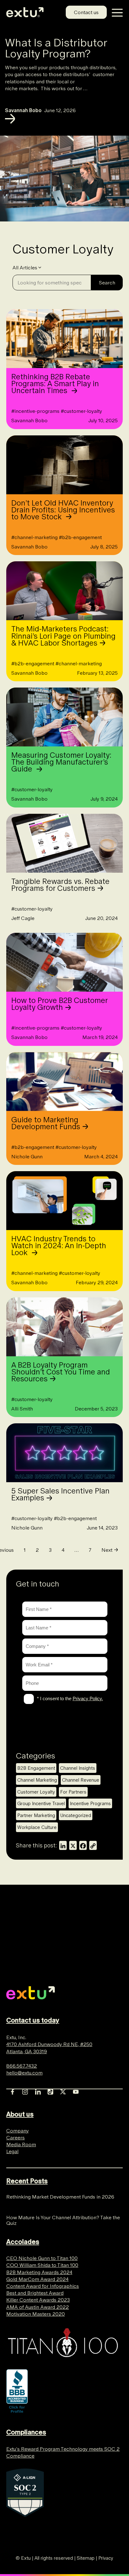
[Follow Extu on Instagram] (25, 2090)
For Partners (73, 1792)
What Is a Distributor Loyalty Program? (56, 48)
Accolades (23, 2242)
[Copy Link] (93, 1845)
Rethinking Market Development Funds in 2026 (61, 2197)
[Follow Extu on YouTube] (76, 2090)
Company (18, 2131)
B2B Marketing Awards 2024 (39, 2272)
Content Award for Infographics (43, 2286)
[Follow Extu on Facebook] (13, 2090)
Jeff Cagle (23, 918)
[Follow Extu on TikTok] (50, 2090)
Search (107, 283)
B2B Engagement (36, 1768)
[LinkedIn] (63, 1845)
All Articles (25, 267)
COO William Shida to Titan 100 (42, 2265)
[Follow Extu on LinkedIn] (38, 2090)
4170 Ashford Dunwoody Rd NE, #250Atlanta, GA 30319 (49, 2048)
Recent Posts (27, 2181)
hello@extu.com (24, 2073)
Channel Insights (78, 1768)
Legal (12, 2151)
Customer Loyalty (36, 1792)
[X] (73, 1845)
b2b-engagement (80, 537)
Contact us (86, 12)
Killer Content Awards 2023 (38, 2300)
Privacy (106, 2558)
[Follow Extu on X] (63, 2090)
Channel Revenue (81, 1780)
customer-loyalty (81, 411)
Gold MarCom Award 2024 (37, 2279)
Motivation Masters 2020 (36, 2314)
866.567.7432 (22, 2066)
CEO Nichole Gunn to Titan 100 (42, 2258)
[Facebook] (83, 1845)
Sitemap (86, 2558)
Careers (15, 2137)
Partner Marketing (36, 1815)
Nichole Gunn (27, 1156)
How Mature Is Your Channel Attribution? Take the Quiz (63, 2220)
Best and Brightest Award (35, 2293)
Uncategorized (76, 1815)
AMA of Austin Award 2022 (38, 2307)
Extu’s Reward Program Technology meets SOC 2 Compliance (63, 2452)
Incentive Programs (90, 1803)
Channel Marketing (37, 1780)
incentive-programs (35, 411)
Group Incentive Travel (41, 1803)
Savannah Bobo (23, 110)
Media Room (21, 2144)
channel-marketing (34, 537)
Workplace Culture (37, 1827)
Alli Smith (22, 1409)
